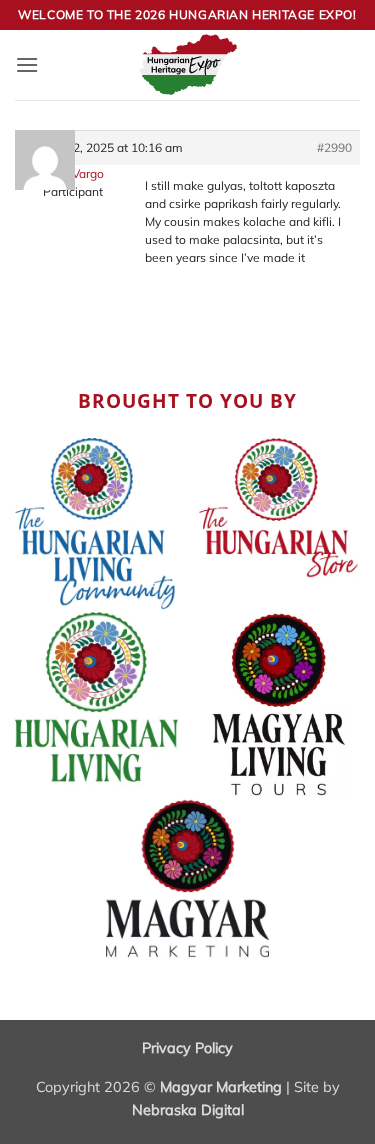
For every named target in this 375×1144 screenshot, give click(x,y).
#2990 (334, 147)
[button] (27, 64)
